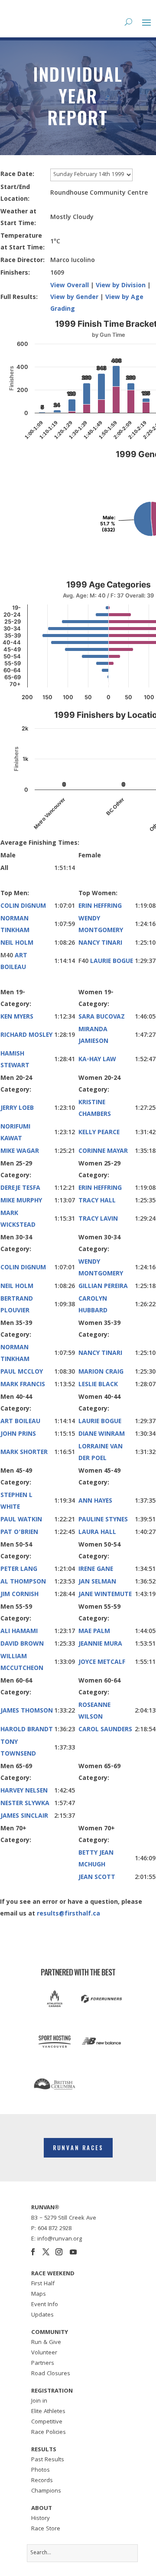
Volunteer (44, 2353)
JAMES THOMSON (27, 1711)
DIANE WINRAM (102, 1434)
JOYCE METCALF (102, 1663)
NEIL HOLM (17, 943)
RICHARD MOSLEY (26, 1036)
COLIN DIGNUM (23, 906)
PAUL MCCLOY (22, 1372)
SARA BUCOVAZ (102, 1017)
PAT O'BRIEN (19, 1533)
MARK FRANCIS (23, 1385)
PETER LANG (19, 1570)
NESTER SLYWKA (25, 1804)
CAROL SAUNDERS (105, 1730)
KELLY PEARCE (99, 1133)
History (41, 2519)
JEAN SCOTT (97, 1878)
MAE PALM (94, 1632)
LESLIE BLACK (98, 1385)
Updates (42, 2315)
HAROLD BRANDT (27, 1730)
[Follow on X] (46, 2252)
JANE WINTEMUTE (105, 1595)
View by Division (121, 286)
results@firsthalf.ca (68, 1914)
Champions (46, 2491)
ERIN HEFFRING (100, 906)
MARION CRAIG (101, 1372)
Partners (43, 2364)
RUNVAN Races (78, 2148)
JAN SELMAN (97, 1582)
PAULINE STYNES (103, 1520)
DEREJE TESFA (20, 1188)
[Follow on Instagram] (59, 2252)
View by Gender (74, 298)
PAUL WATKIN (21, 1520)
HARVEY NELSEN (24, 1791)
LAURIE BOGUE (112, 962)
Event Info (45, 2305)
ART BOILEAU (20, 1422)
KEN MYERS (17, 1017)
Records (42, 2481)
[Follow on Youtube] (73, 2252)
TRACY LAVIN (98, 1219)
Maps (39, 2294)
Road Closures (51, 2374)
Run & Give (46, 2343)
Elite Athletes (48, 2412)
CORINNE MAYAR (103, 1152)
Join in (39, 2401)
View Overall (70, 286)
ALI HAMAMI (19, 1632)
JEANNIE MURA (100, 1644)
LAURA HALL (97, 1533)
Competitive (47, 2422)
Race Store (46, 2529)
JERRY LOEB (17, 1109)
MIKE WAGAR (20, 1152)
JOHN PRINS (18, 1434)
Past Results (48, 2460)
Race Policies (49, 2433)
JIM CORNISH (19, 1595)
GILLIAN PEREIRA (103, 1287)
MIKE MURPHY (21, 1201)
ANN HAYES (95, 1501)
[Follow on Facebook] (33, 2252)
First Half (43, 2284)
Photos (41, 2470)
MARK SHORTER (24, 1453)
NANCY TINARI (100, 943)
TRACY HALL (97, 1201)
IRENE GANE (96, 1570)
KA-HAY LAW (97, 1060)
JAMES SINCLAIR (24, 1816)
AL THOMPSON (23, 1582)
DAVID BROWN (22, 1644)
